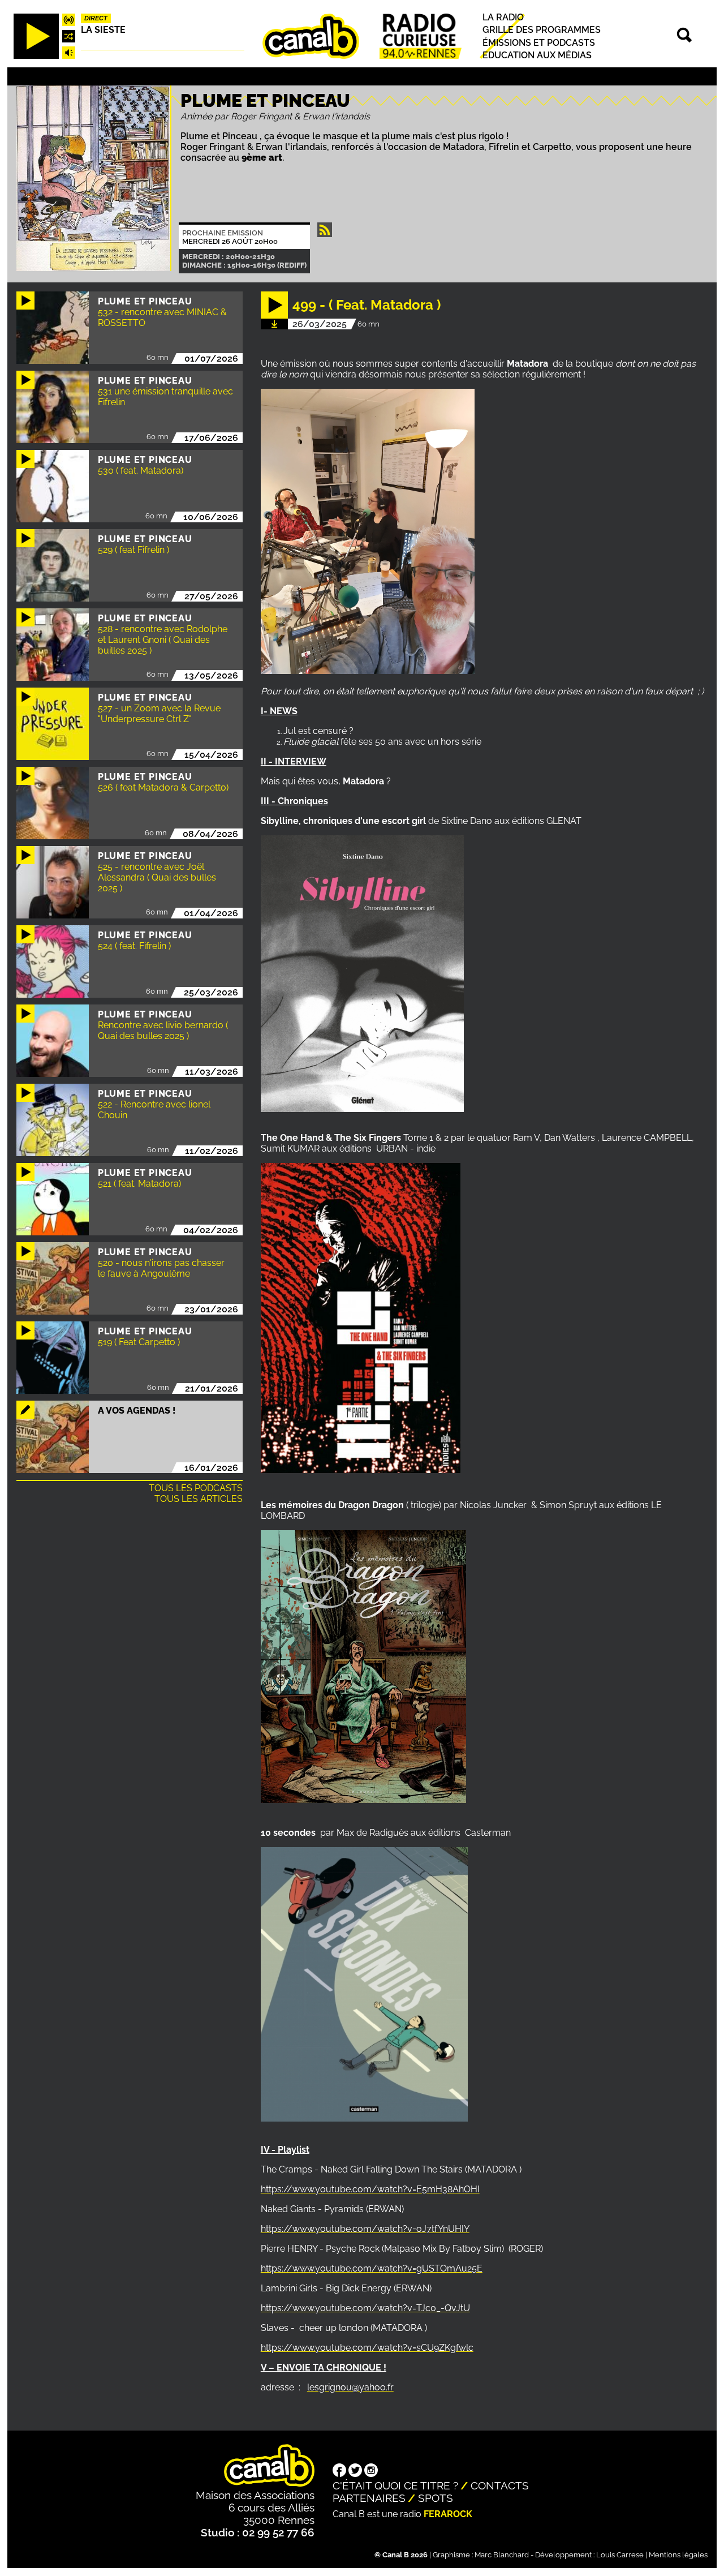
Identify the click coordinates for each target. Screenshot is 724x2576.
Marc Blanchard (502, 2555)
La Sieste (103, 30)
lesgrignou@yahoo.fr (350, 2387)
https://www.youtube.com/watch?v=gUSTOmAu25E (372, 2268)
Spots (436, 2498)
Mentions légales (678, 2555)
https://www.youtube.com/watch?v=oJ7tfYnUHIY (365, 2229)
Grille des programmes (542, 30)
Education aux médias (537, 55)
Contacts (500, 2485)
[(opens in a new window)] (339, 2471)
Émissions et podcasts (539, 43)
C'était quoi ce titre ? (395, 2485)
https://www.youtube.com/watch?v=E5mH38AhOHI (370, 2189)
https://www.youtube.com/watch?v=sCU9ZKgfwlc (367, 2348)
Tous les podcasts (196, 1488)
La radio (503, 17)
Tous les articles (199, 1499)
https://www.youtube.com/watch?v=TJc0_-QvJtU (365, 2308)
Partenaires (369, 2498)
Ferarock (448, 2514)
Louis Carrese (620, 2555)
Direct (96, 18)
